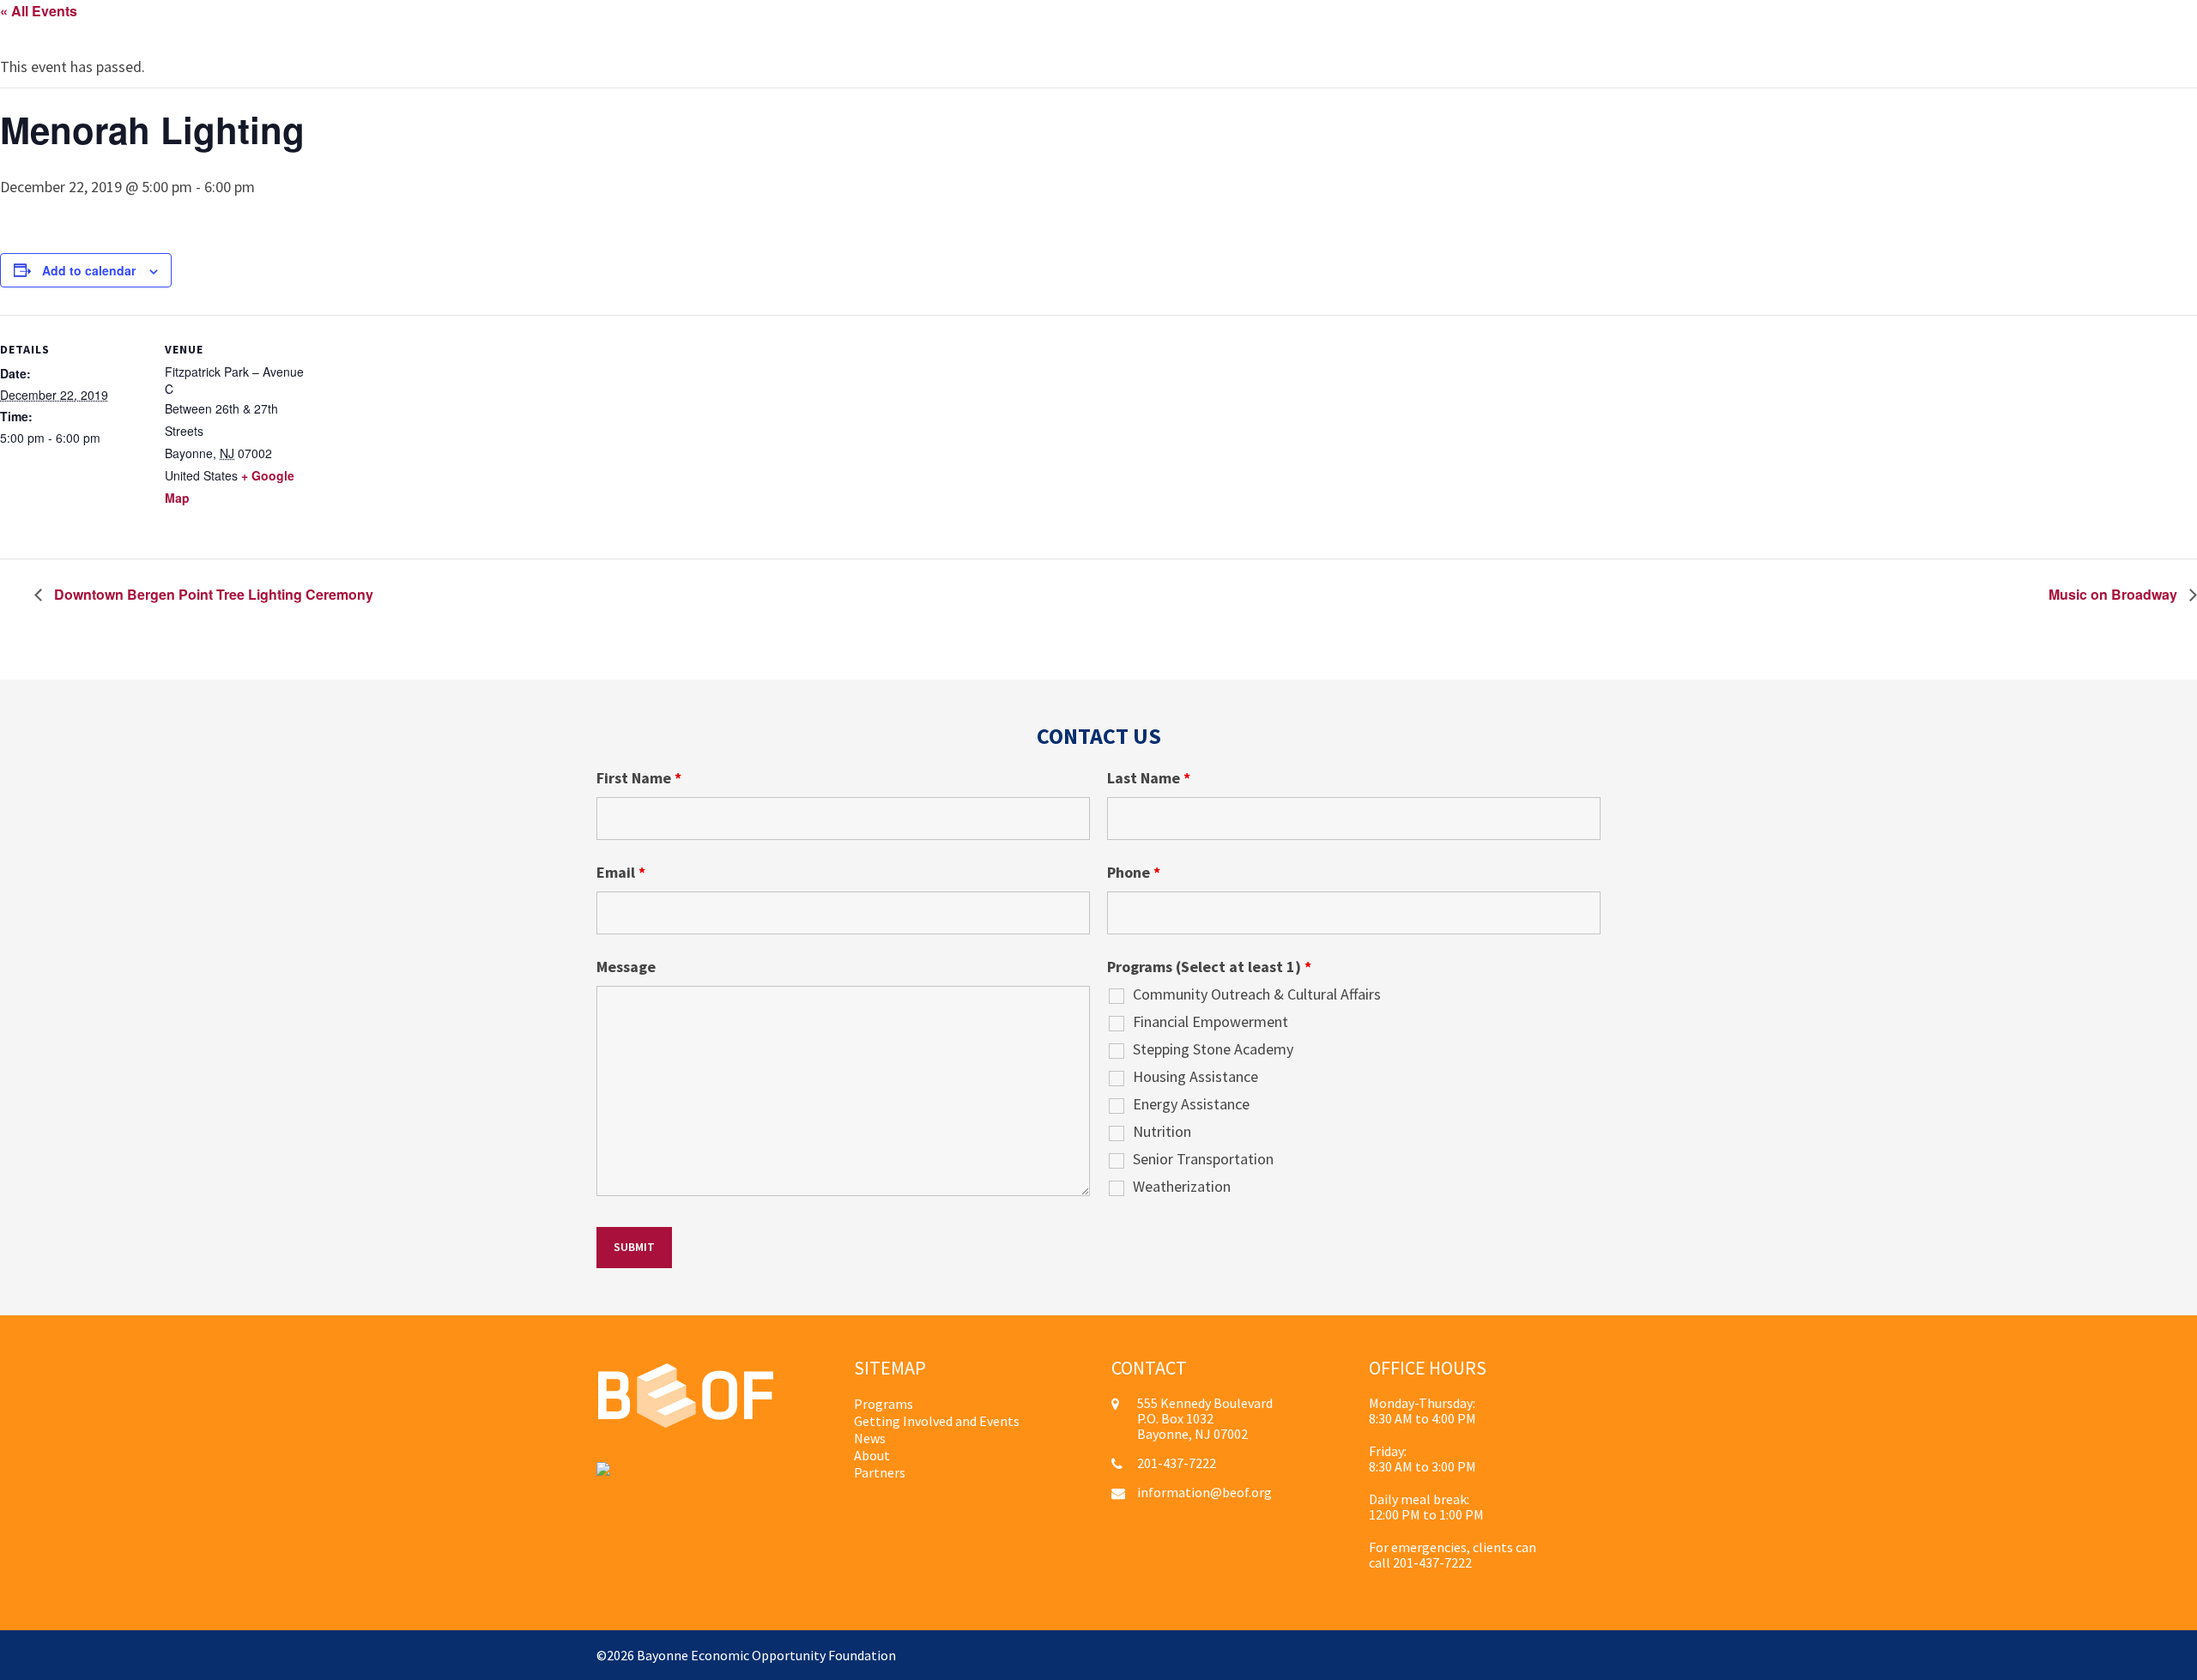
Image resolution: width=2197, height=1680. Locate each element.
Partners (880, 1472)
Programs (884, 1404)
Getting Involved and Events (937, 1421)
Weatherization (1182, 1187)
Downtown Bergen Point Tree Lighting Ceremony (212, 594)
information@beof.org (1204, 1492)
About (872, 1455)
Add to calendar (89, 270)
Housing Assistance (1195, 1077)
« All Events (39, 11)
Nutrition (1162, 1132)
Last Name (1149, 778)
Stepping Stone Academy (1213, 1049)
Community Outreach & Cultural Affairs (1257, 994)
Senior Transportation (1203, 1159)
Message (626, 967)
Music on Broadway (2115, 594)
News (870, 1438)
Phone (1134, 873)
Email (621, 873)
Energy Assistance (1191, 1104)
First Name (639, 778)
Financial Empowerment (1210, 1022)
